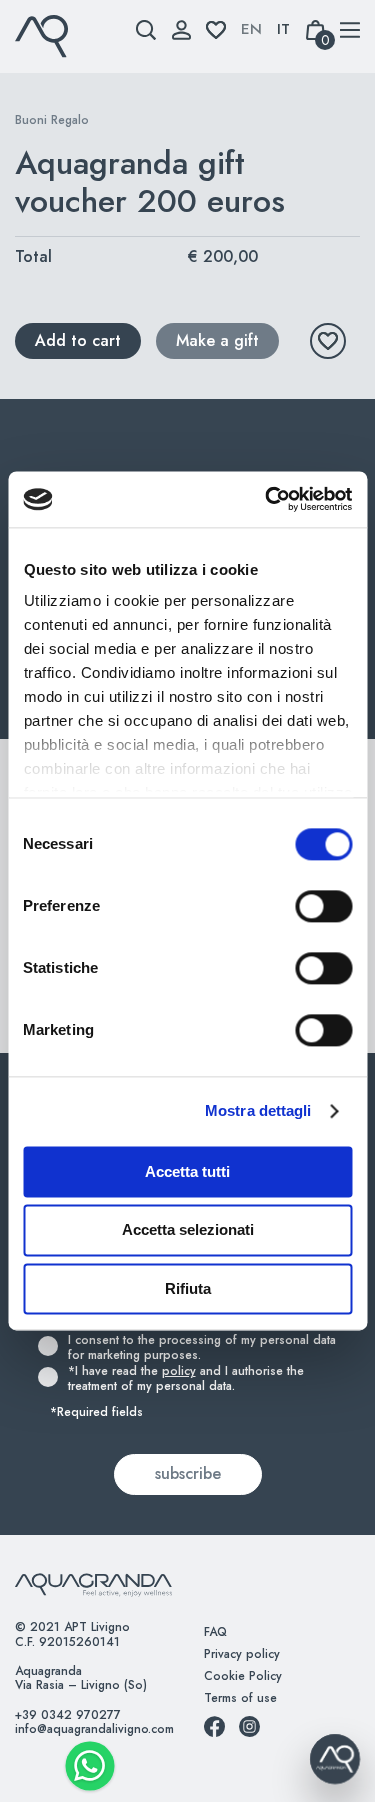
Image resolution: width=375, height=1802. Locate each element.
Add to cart (78, 340)
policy (179, 1371)
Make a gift (217, 340)
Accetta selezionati (188, 1230)
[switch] (301, 906)
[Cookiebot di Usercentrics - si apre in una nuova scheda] (267, 499)
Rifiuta (188, 1288)
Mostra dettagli (258, 1110)
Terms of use (240, 1698)
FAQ (215, 1632)
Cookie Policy (243, 1676)
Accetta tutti (187, 1171)
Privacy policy (242, 1654)
